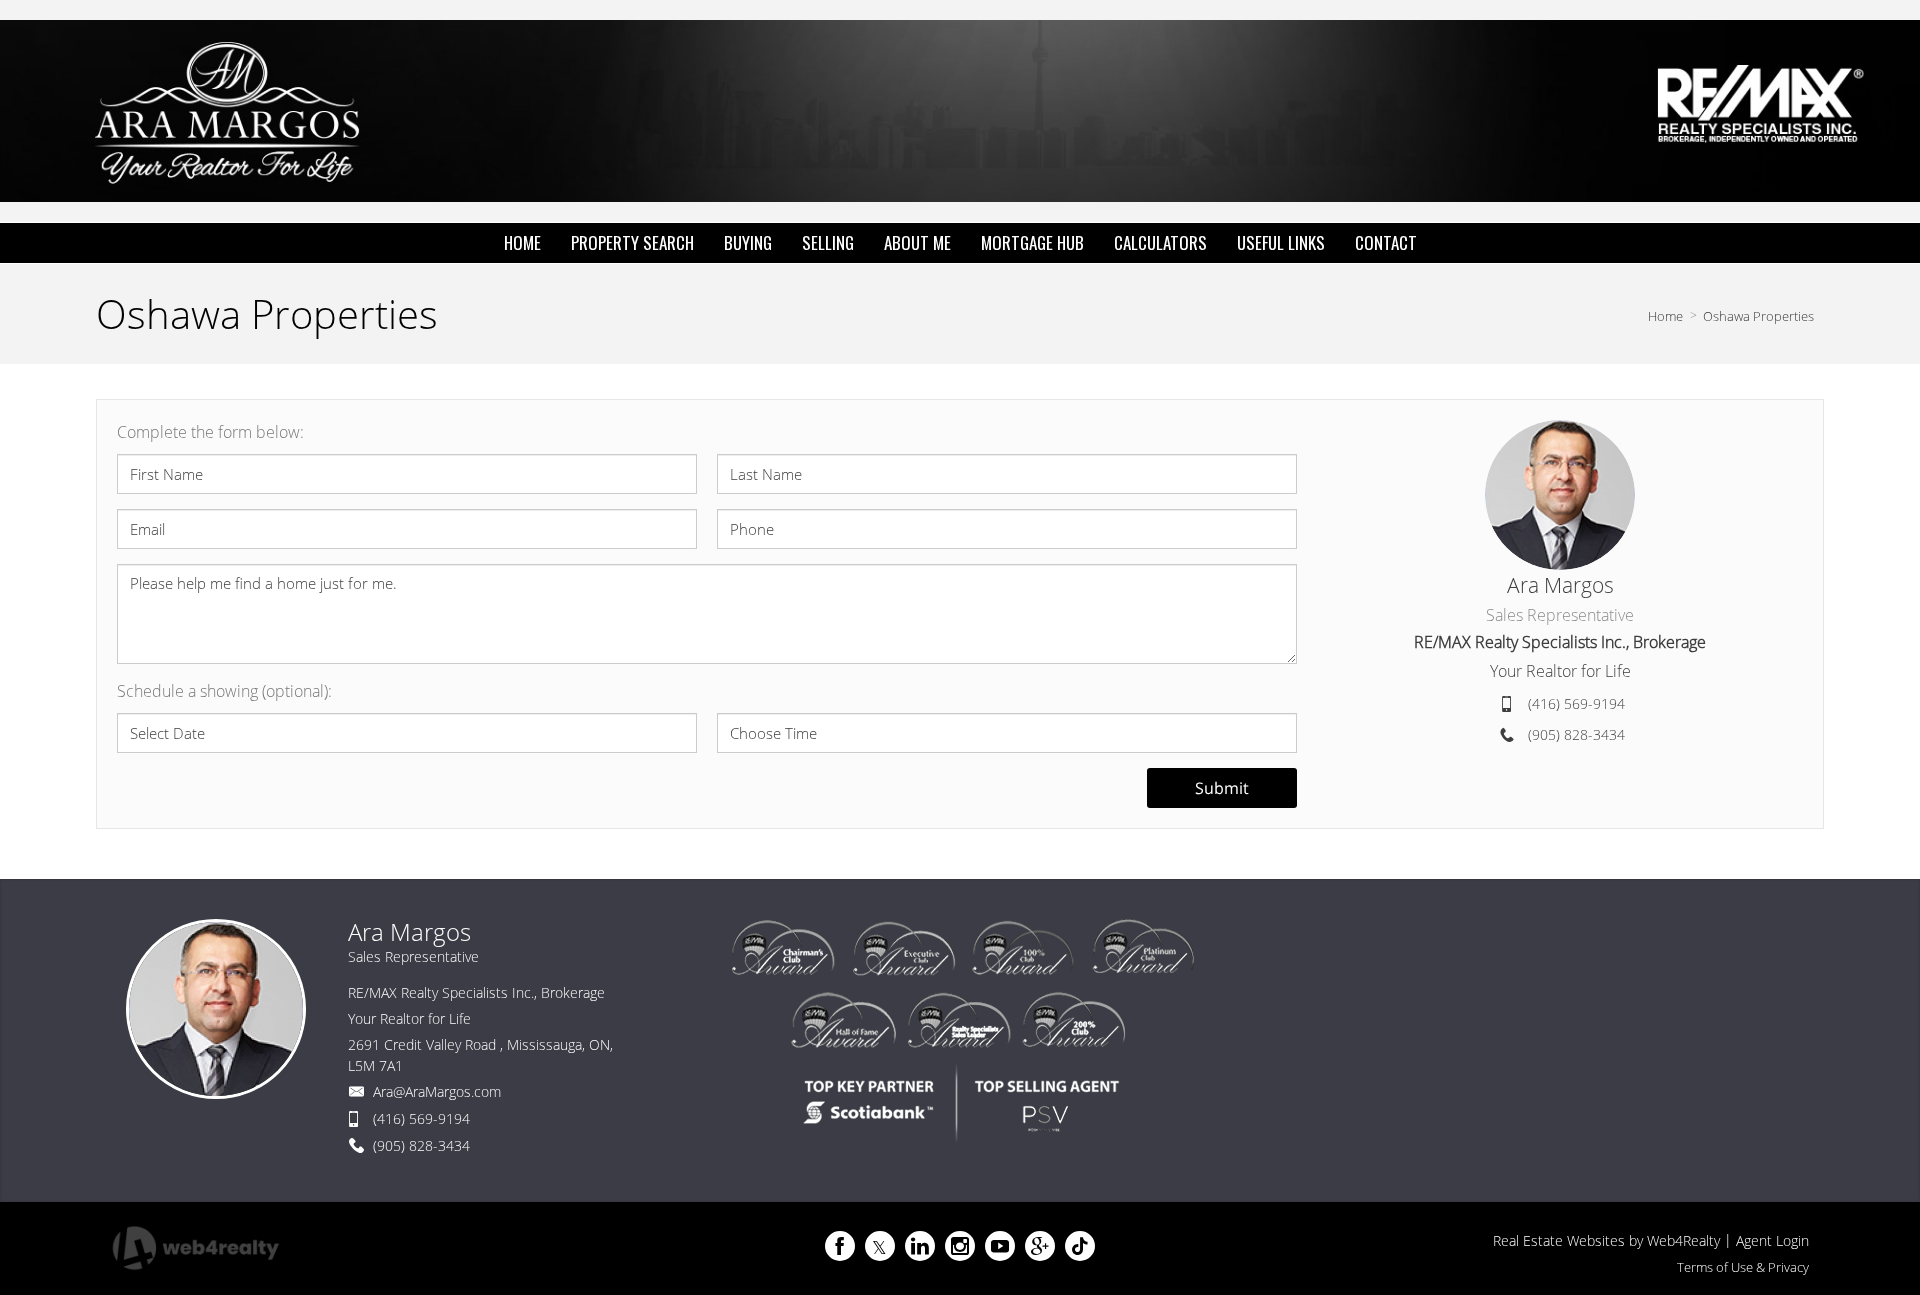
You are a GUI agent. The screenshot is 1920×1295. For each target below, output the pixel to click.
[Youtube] (1000, 1246)
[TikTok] (1080, 1246)
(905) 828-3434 (1576, 734)
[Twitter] (880, 1246)
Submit (1222, 788)
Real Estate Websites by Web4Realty (1606, 1240)
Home (1665, 316)
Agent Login (1772, 1240)
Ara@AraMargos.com (437, 1091)
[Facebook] (840, 1246)
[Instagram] (960, 1246)
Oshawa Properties (1758, 316)
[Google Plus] (1040, 1246)
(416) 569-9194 (1576, 703)
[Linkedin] (920, 1246)
